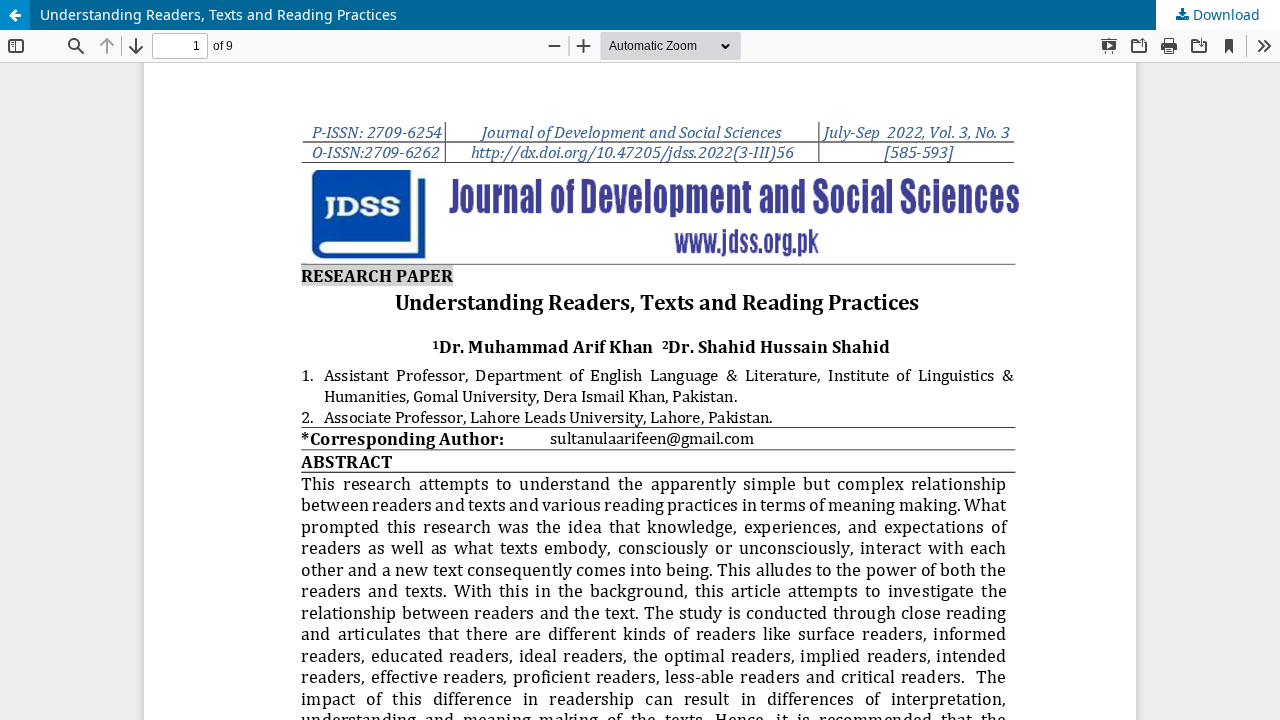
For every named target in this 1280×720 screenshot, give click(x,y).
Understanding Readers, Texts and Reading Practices (218, 14)
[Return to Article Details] (15, 15)
